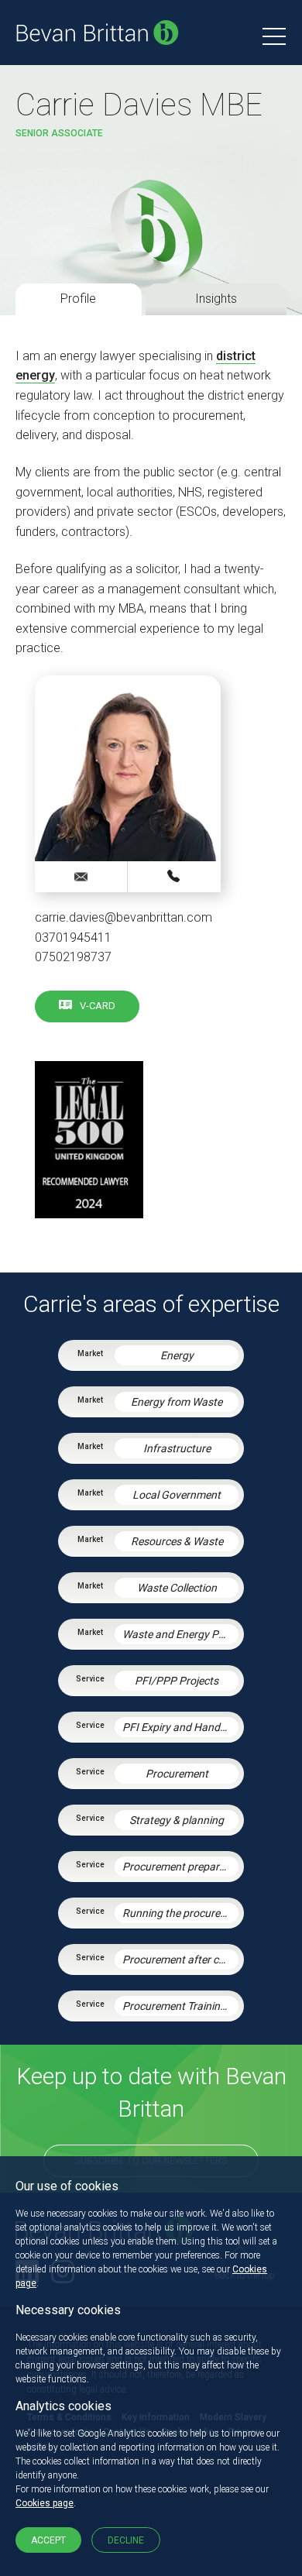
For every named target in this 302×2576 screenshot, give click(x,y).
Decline (126, 2540)
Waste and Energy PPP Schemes (180, 1634)
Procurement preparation (180, 1867)
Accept (48, 2540)
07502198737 (73, 957)
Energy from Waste (177, 1402)
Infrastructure (177, 1448)
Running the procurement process (180, 1913)
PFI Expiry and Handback (180, 1727)
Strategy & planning (177, 1820)
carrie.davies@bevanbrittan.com (124, 917)
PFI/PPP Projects (177, 1681)
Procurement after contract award (180, 1959)
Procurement (177, 1774)
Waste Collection (177, 1588)
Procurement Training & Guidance (180, 2006)
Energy (177, 1355)
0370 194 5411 (174, 876)
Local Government (177, 1495)
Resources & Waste (177, 1541)
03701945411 (73, 938)
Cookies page (45, 2503)
